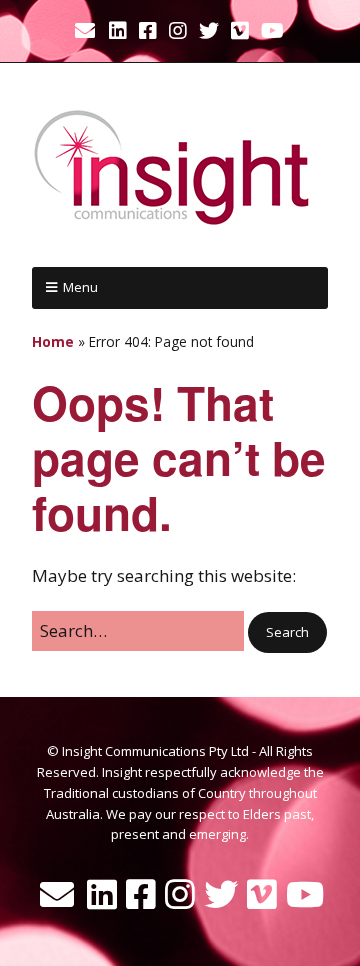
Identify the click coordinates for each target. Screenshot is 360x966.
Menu (80, 287)
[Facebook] (148, 31)
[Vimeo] (240, 31)
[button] (287, 632)
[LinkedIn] (118, 31)
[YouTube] (272, 31)
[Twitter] (209, 31)
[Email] (86, 31)
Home (53, 341)
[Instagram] (178, 31)
